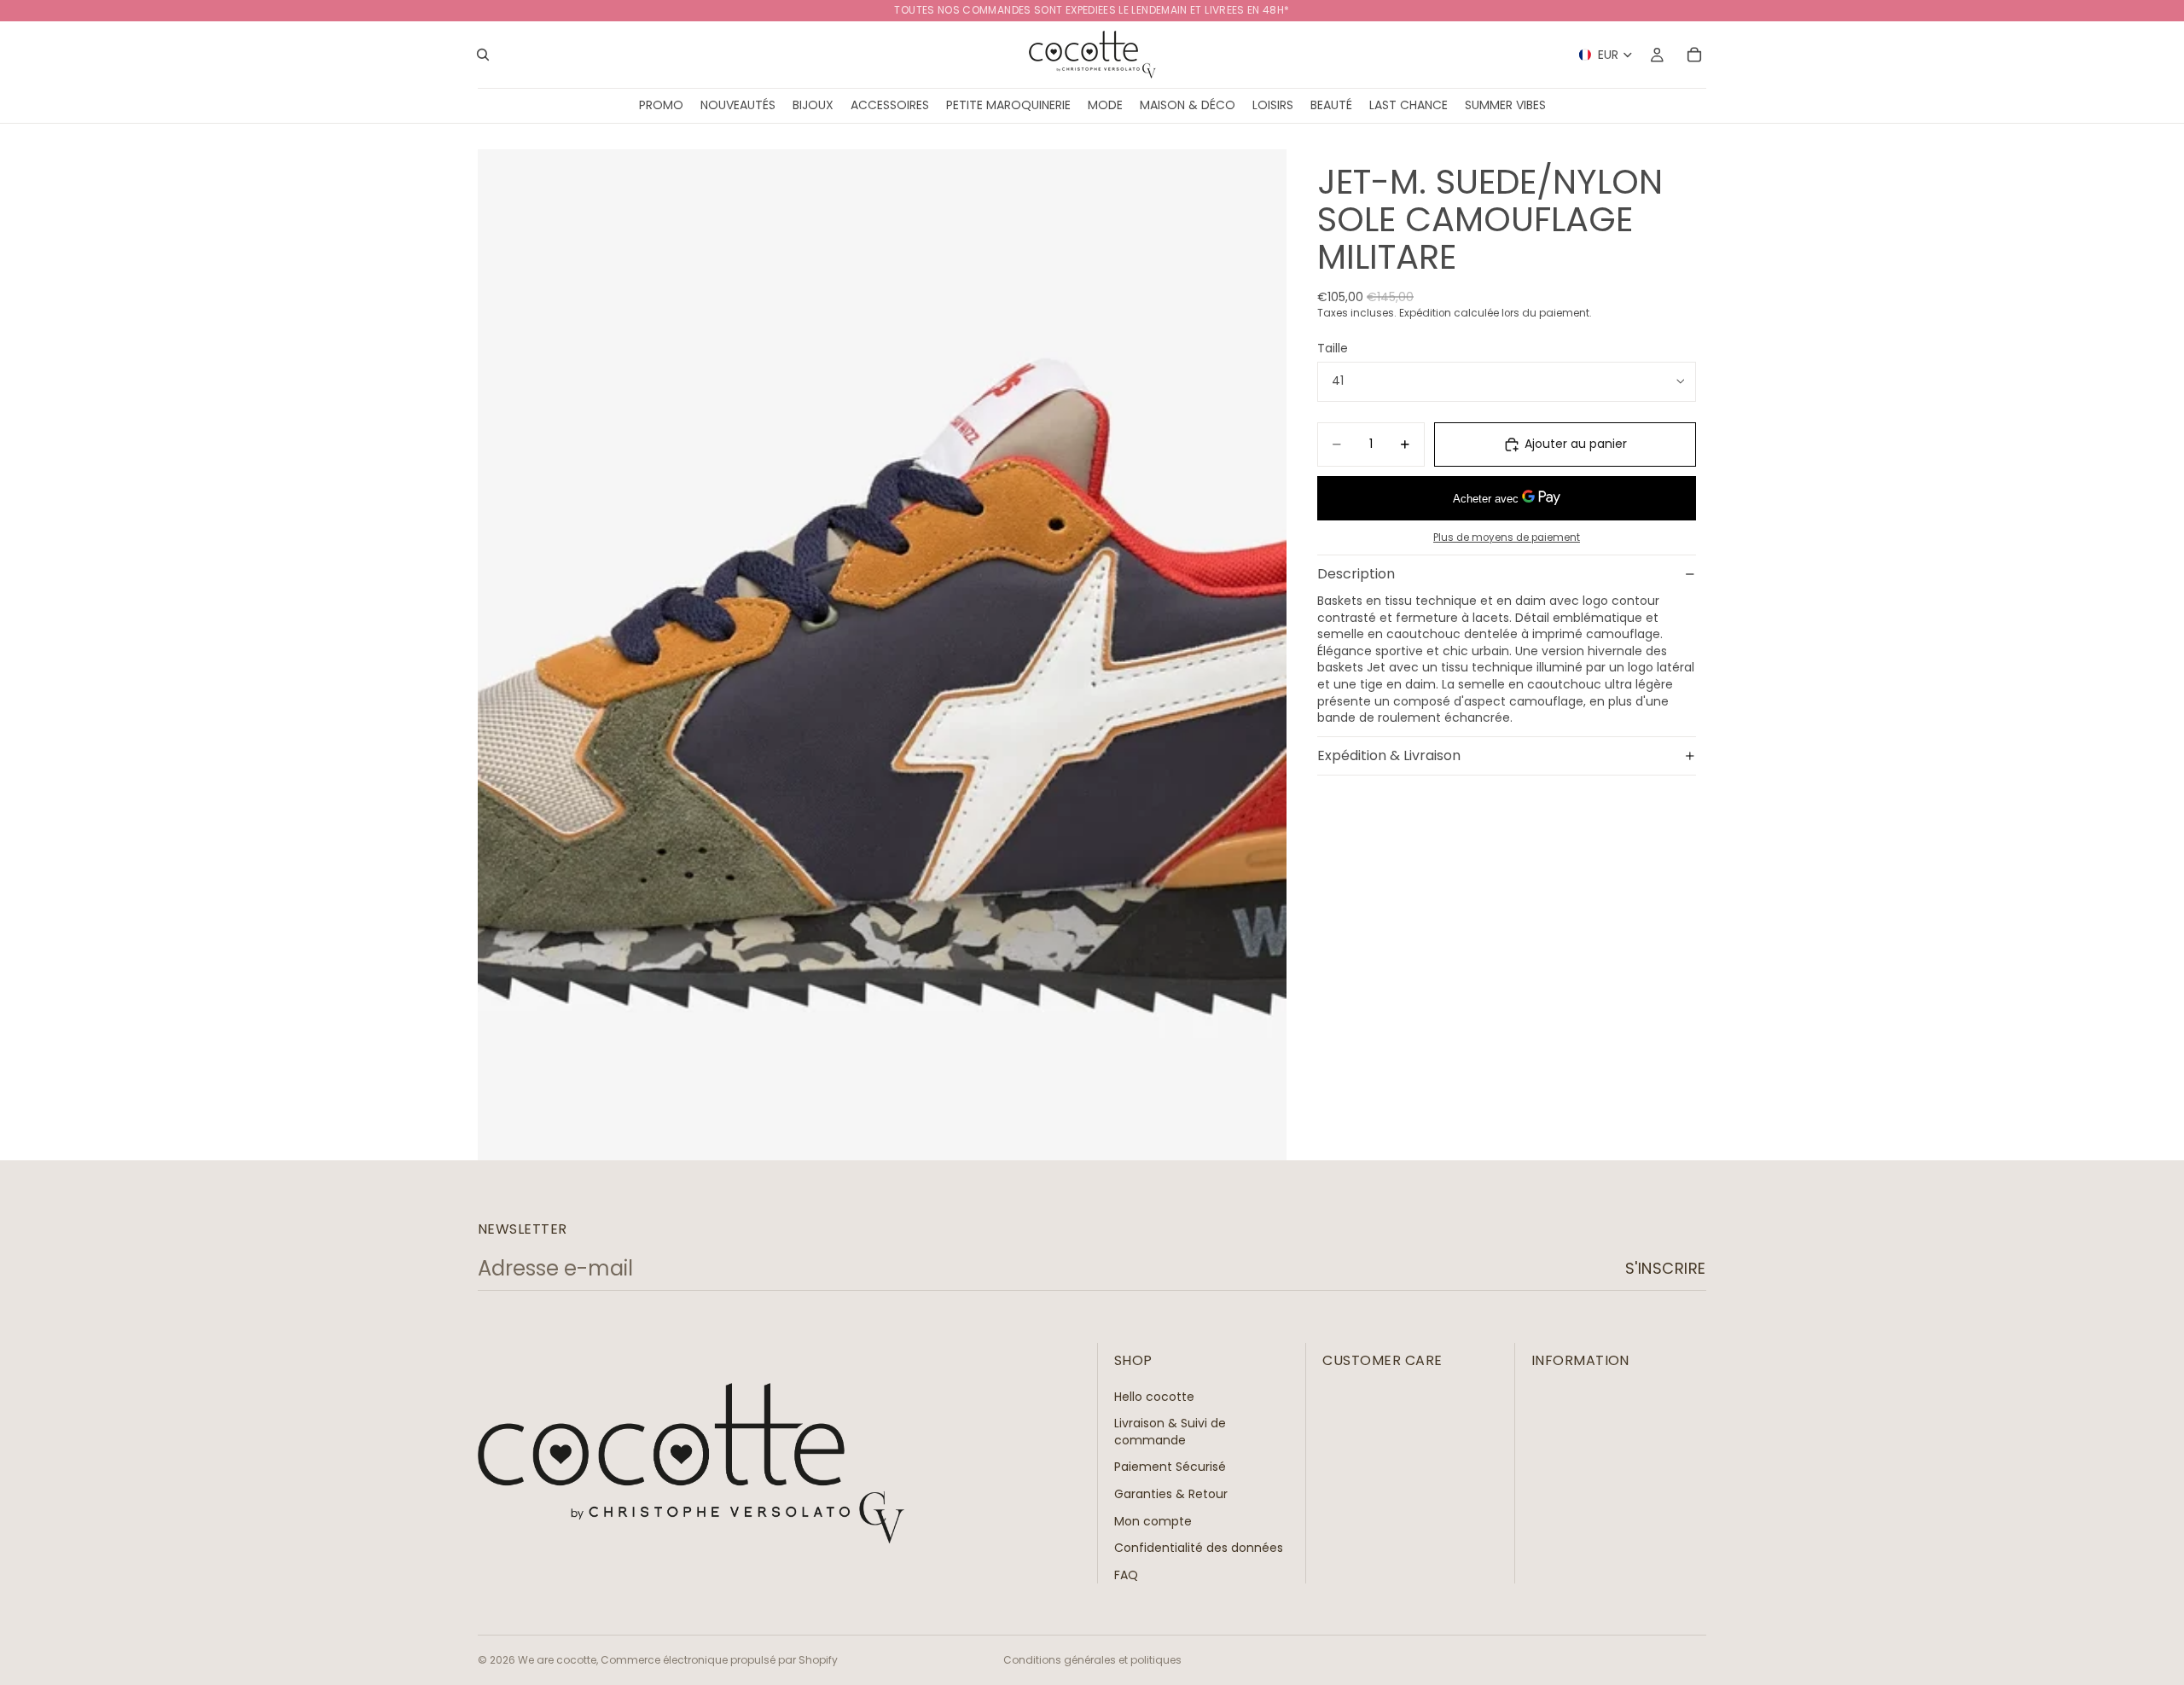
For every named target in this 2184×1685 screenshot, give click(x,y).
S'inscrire (1666, 1268)
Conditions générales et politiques (1092, 1660)
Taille (1333, 348)
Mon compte (1153, 1520)
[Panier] (1694, 55)
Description (1356, 574)
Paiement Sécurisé (1170, 1467)
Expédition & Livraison (1389, 755)
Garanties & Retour (1171, 1494)
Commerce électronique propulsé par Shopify (719, 1660)
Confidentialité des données (1199, 1548)
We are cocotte (557, 1660)
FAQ (1126, 1574)
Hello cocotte (1154, 1396)
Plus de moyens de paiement (1507, 537)
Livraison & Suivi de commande (1170, 1432)
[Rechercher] (483, 55)
